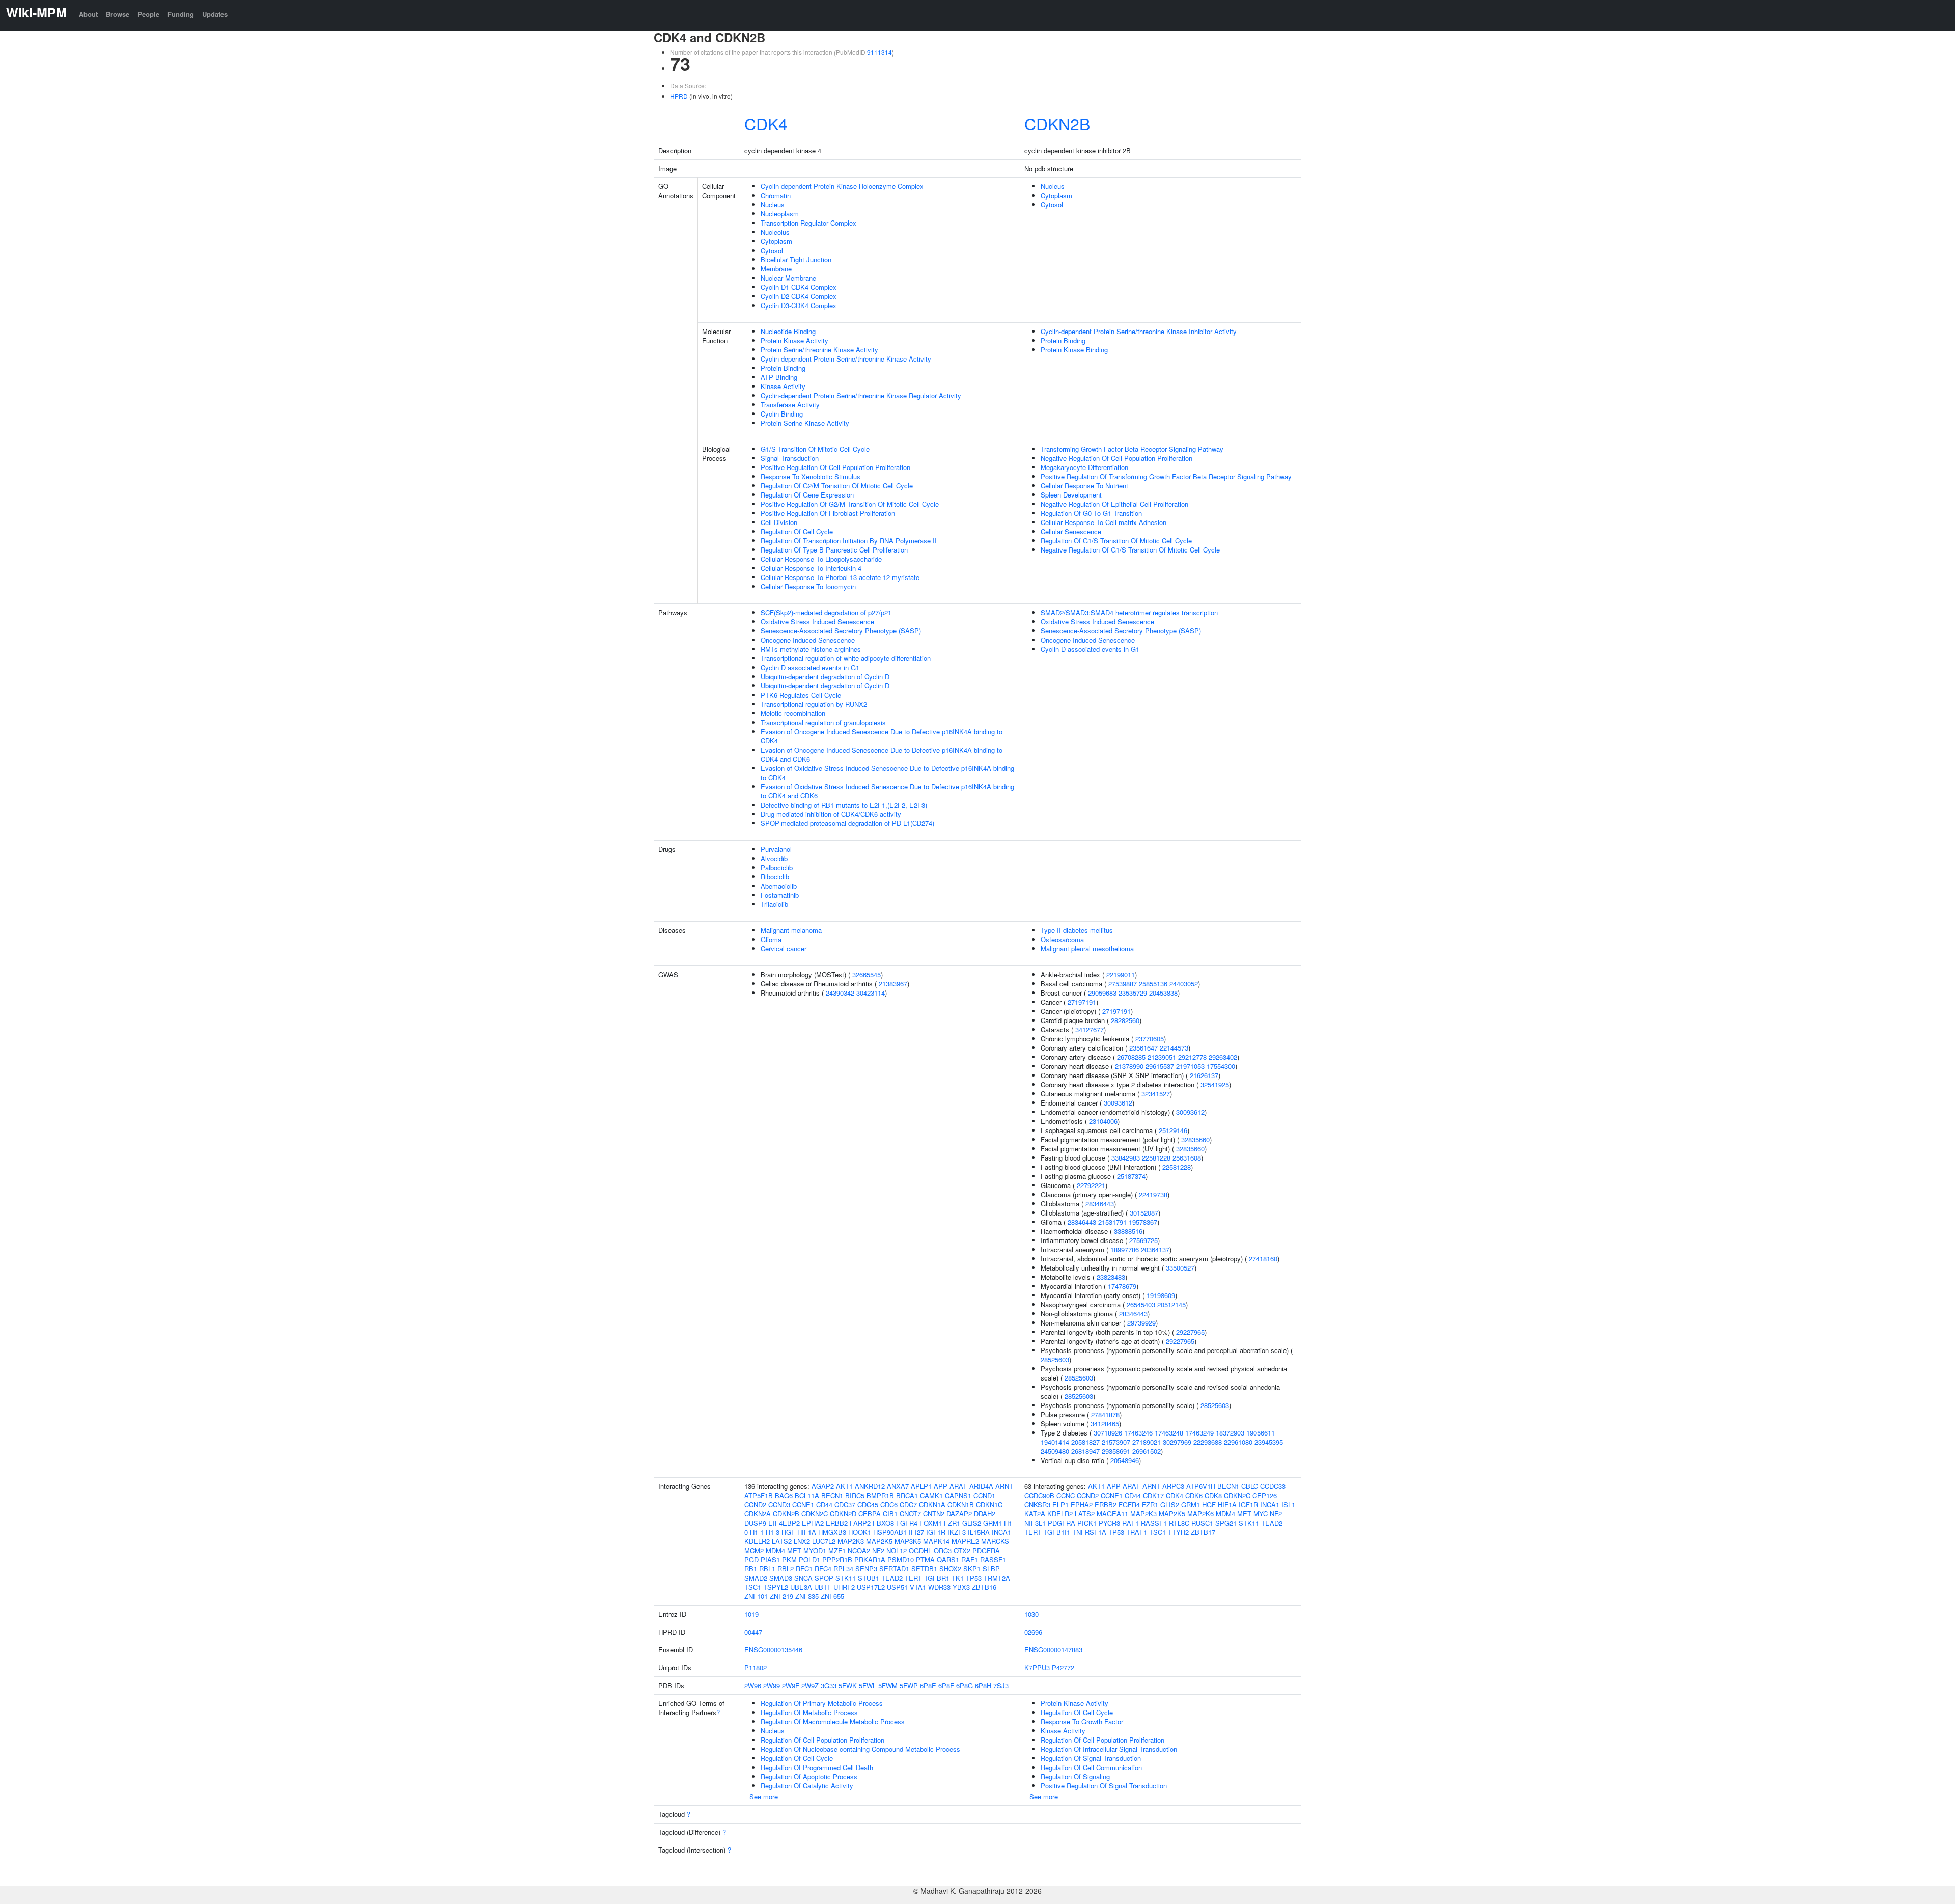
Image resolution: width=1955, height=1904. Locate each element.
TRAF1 (1137, 1532)
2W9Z (810, 1685)
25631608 (1187, 1158)
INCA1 (1001, 1532)
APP (941, 1486)
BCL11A (807, 1495)
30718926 (1108, 1433)
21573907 (1116, 1442)
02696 (1033, 1632)
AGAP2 (823, 1486)
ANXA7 (898, 1486)
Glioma (771, 939)
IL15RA (979, 1532)
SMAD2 (756, 1578)
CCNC (1066, 1495)
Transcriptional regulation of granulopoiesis (823, 722)
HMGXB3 (832, 1532)
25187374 (1131, 1176)
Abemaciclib (779, 886)
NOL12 (897, 1550)
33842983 (1126, 1158)
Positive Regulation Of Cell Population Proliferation (835, 467)
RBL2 (786, 1569)
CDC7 (908, 1505)
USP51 (897, 1587)
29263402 (1223, 1057)
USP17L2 (871, 1587)
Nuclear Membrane (788, 278)
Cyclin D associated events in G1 (810, 667)
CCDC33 (1273, 1486)
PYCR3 (1109, 1523)
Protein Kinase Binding (1074, 350)
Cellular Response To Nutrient (1084, 486)
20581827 (1085, 1442)
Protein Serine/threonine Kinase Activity (819, 350)
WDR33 (939, 1587)
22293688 (1208, 1442)
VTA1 (918, 1587)
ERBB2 (837, 1523)
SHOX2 (950, 1569)
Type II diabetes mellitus (1077, 930)
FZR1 (952, 1523)
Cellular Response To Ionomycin (808, 586)
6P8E (928, 1685)
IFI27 (916, 1532)
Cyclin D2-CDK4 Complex (799, 296)
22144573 (1174, 1048)
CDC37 (845, 1505)
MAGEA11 (1112, 1514)
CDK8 (1213, 1495)
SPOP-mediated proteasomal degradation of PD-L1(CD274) (847, 823)
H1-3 (773, 1532)
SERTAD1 (894, 1569)
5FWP (909, 1685)
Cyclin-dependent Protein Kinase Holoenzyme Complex (842, 186)
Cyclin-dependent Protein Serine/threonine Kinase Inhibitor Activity (1139, 331)
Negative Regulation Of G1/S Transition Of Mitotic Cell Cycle (1130, 550)
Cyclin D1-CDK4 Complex (799, 287)
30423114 (871, 993)
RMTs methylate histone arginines (811, 649)
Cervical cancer (784, 948)
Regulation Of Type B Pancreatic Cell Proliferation (834, 550)
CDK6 (1194, 1495)
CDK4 (766, 123)
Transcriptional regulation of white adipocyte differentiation (846, 658)
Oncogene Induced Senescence (808, 640)
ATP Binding (779, 377)
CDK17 (1153, 1495)
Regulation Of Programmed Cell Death (817, 1767)
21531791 (1112, 1222)
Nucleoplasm (780, 214)
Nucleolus (775, 232)
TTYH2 (1178, 1532)
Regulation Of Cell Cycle (797, 531)
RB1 (751, 1569)
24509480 (1055, 1451)
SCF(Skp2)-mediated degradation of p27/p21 (826, 612)
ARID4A (981, 1486)
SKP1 (972, 1569)
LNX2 (802, 1541)
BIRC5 (855, 1495)
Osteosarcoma (1062, 939)
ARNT (1004, 1486)
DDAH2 (985, 1514)
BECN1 (832, 1495)
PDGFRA (986, 1550)
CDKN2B (1057, 123)
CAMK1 (931, 1495)
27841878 (1105, 1414)
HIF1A (807, 1532)
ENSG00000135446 (773, 1650)
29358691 (1116, 1451)
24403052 (1184, 984)
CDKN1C (989, 1505)
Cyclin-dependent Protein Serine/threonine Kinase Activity (846, 359)
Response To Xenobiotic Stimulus (811, 476)
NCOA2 (859, 1550)
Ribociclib (775, 877)
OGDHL (920, 1550)
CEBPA (870, 1514)
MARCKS (995, 1541)
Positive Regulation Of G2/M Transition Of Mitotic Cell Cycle (850, 504)
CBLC (1250, 1486)
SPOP (824, 1578)
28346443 (1100, 1204)
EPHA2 (813, 1523)
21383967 (893, 984)
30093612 (1118, 1103)
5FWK (848, 1685)
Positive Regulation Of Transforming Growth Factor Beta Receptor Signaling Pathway (1166, 476)
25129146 (1173, 1130)
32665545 (867, 974)
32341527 (1156, 1094)
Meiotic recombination (793, 713)
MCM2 (754, 1550)
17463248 (1169, 1433)
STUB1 (869, 1578)
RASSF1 (993, 1560)
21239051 (1162, 1057)
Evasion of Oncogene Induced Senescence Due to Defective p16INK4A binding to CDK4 (882, 736)
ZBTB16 (984, 1587)
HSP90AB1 (890, 1532)
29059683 (1102, 993)
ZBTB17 (1203, 1532)
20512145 (1171, 1304)
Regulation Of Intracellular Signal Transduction (1109, 1749)
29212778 (1192, 1057)
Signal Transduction (790, 458)
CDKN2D (843, 1514)
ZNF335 (807, 1596)
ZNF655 (832, 1596)
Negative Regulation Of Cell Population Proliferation (1116, 458)
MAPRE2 (965, 1541)
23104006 (1103, 1121)
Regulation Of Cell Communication (1091, 1767)
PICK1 (1087, 1523)
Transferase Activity (790, 405)
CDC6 (889, 1505)
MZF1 (837, 1550)
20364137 (1155, 1249)
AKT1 (844, 1486)
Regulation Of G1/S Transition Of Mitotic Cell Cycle (1116, 541)
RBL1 (767, 1569)
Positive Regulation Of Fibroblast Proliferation (828, 513)
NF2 (878, 1550)
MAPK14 (936, 1541)
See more (764, 1796)
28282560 (1125, 1020)
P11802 (756, 1667)
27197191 (1082, 1002)
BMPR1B (880, 1495)
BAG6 (784, 1495)
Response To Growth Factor (1082, 1721)
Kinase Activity (783, 386)
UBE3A (801, 1587)
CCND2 (755, 1505)
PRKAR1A (870, 1560)
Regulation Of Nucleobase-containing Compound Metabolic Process (860, 1749)
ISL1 (1288, 1505)
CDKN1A (932, 1505)
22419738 (1153, 1194)
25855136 (1153, 984)
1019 (751, 1614)
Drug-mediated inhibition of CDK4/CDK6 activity (831, 814)
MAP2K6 (1200, 1514)
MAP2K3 (851, 1541)
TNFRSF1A (1089, 1532)
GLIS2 (972, 1523)
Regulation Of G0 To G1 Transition (1091, 513)
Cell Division (779, 522)
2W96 (753, 1685)
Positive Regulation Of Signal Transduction (1104, 1786)
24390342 (840, 993)
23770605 (1150, 1039)
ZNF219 (781, 1596)
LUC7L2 (824, 1541)
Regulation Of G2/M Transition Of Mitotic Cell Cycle (837, 486)
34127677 (1090, 1029)
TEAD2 (892, 1578)
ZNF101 (756, 1596)
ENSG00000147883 (1053, 1650)
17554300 (1221, 1066)
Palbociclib (777, 867)
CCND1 (984, 1495)
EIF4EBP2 (784, 1523)
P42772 (1063, 1667)
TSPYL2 (776, 1587)
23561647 (1143, 1048)
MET (794, 1550)
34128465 (1105, 1424)
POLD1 (809, 1560)
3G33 (829, 1685)
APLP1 (921, 1486)
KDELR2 (757, 1541)
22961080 (1238, 1442)
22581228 (1156, 1158)
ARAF (958, 1486)
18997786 (1125, 1249)
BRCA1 (907, 1495)
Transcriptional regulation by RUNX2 (814, 704)
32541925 (1215, 1084)
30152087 (1144, 1213)
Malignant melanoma (791, 930)
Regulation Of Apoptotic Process (809, 1776)
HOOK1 (860, 1532)
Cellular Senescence (1071, 531)
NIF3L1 (1035, 1523)
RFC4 (823, 1569)
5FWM (888, 1685)
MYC (1261, 1514)
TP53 (974, 1578)
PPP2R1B (837, 1560)
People (148, 14)
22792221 (1091, 1185)
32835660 (1195, 1139)
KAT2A (1035, 1514)
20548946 (1125, 1460)
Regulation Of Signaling (1075, 1776)
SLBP (991, 1569)
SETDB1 (924, 1569)
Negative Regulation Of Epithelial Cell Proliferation (1114, 504)
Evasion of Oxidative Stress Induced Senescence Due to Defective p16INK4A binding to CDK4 (887, 773)
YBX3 (961, 1587)
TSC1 (753, 1587)
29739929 (1141, 1323)
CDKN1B (961, 1505)
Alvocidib (774, 858)
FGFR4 (907, 1523)
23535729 (1133, 993)
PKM (789, 1560)
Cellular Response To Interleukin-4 (811, 568)
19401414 (1055, 1442)
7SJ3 (1001, 1685)
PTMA (925, 1560)
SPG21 (1226, 1523)
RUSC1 (1202, 1523)
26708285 (1131, 1057)
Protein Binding (783, 368)
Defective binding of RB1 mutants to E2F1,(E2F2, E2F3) (844, 805)
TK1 (958, 1578)
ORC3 (943, 1550)
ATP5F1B (759, 1495)
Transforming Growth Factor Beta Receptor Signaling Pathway (1132, 449)
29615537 (1160, 1066)
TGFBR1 (937, 1578)
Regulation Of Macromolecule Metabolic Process (833, 1721)
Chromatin (776, 195)
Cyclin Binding (782, 414)
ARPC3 (1173, 1486)
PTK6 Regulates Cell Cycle (801, 695)
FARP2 (860, 1523)
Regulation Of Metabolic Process (809, 1712)
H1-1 (757, 1532)
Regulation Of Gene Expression (807, 495)
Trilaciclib (774, 904)
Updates (215, 14)
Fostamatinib (780, 895)
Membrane (776, 269)
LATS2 (782, 1541)
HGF (788, 1532)
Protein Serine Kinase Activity (805, 423)
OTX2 (962, 1550)
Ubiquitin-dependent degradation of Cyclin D (825, 677)
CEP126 (1265, 1495)
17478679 (1122, 1286)
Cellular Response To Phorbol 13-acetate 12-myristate (840, 577)
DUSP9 (755, 1523)
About (88, 14)
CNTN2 (934, 1514)
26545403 (1141, 1304)
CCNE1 (803, 1505)
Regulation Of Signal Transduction (1091, 1758)
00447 (753, 1632)
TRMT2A (997, 1578)
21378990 (1129, 1066)
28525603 (1055, 1359)
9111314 (879, 52)
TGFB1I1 (1057, 1532)
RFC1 (804, 1569)
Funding (181, 14)
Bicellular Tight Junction (796, 259)
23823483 (1111, 1277)
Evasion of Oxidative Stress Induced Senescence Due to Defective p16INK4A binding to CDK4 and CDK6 (887, 791)
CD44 (824, 1505)
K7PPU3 (1037, 1667)
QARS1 (948, 1560)
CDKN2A (758, 1514)
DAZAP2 (959, 1514)
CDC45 (868, 1505)
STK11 (846, 1578)
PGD (751, 1560)
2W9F (791, 1685)
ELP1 (1060, 1505)
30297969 (1177, 1442)
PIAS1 (770, 1560)
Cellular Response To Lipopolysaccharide (821, 559)
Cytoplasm (776, 241)
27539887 (1123, 984)
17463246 (1138, 1433)
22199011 (1121, 974)
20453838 (1163, 993)
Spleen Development (1071, 495)
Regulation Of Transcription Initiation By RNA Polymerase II (849, 541)
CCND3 (779, 1505)
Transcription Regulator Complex (808, 223)
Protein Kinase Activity (794, 340)
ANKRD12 (870, 1486)
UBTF (823, 1587)
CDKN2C (815, 1514)
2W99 (772, 1685)
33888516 (1128, 1231)
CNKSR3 (1037, 1505)
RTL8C (1179, 1523)
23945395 (1269, 1442)
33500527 (1180, 1268)
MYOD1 (815, 1550)
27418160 (1263, 1259)
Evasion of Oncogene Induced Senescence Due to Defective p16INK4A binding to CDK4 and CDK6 (882, 754)
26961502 (1147, 1451)
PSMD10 (901, 1560)
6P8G (965, 1685)
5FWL (868, 1685)
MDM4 (775, 1550)
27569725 (1143, 1240)
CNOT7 (910, 1514)
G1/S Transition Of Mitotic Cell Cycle (815, 449)
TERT (913, 1578)
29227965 (1190, 1332)
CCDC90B (1039, 1495)
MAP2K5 (879, 1541)
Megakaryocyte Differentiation (1084, 467)
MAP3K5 (908, 1541)
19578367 (1143, 1222)
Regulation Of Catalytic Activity (807, 1786)
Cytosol (772, 250)
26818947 (1085, 1451)
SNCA (803, 1578)
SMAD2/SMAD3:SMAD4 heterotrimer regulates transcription (1129, 612)
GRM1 (993, 1523)
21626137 (1204, 1075)
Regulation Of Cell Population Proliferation (822, 1740)
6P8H (983, 1685)
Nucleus (773, 204)
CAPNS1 (958, 1495)
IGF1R (936, 1532)
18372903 (1230, 1433)
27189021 (1147, 1442)
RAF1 (970, 1560)
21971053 (1190, 1066)
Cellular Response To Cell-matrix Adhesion (1104, 522)
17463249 (1199, 1433)
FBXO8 (883, 1523)
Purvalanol (776, 849)
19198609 (1161, 1295)
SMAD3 (781, 1578)
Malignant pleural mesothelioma (1087, 948)
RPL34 (843, 1569)
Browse (118, 14)
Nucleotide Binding (788, 331)
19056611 (1261, 1433)
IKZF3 (957, 1532)
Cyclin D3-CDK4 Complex (799, 305)
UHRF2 (844, 1587)
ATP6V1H (1201, 1486)
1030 (1031, 1614)
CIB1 (890, 1514)
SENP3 (866, 1569)
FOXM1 (931, 1523)
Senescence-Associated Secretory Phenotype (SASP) (841, 631)
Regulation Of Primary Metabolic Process (822, 1703)
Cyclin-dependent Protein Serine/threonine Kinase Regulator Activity (861, 395)
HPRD (679, 96)
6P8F (946, 1685)
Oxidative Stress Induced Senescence (817, 622)
